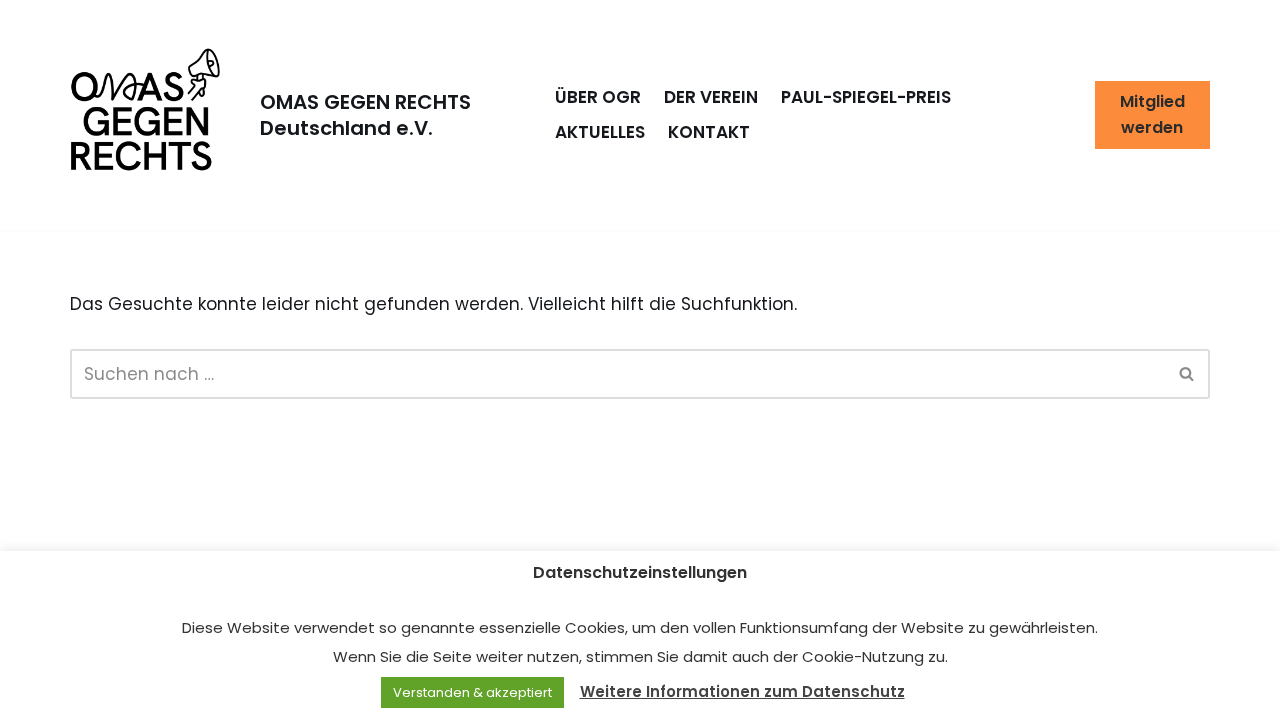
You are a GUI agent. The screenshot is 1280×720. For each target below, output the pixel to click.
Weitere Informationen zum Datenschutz (742, 691)
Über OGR (598, 97)
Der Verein (711, 97)
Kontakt (709, 132)
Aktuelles (600, 132)
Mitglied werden (1152, 114)
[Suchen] (1187, 374)
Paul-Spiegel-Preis (866, 97)
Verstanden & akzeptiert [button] (472, 692)
